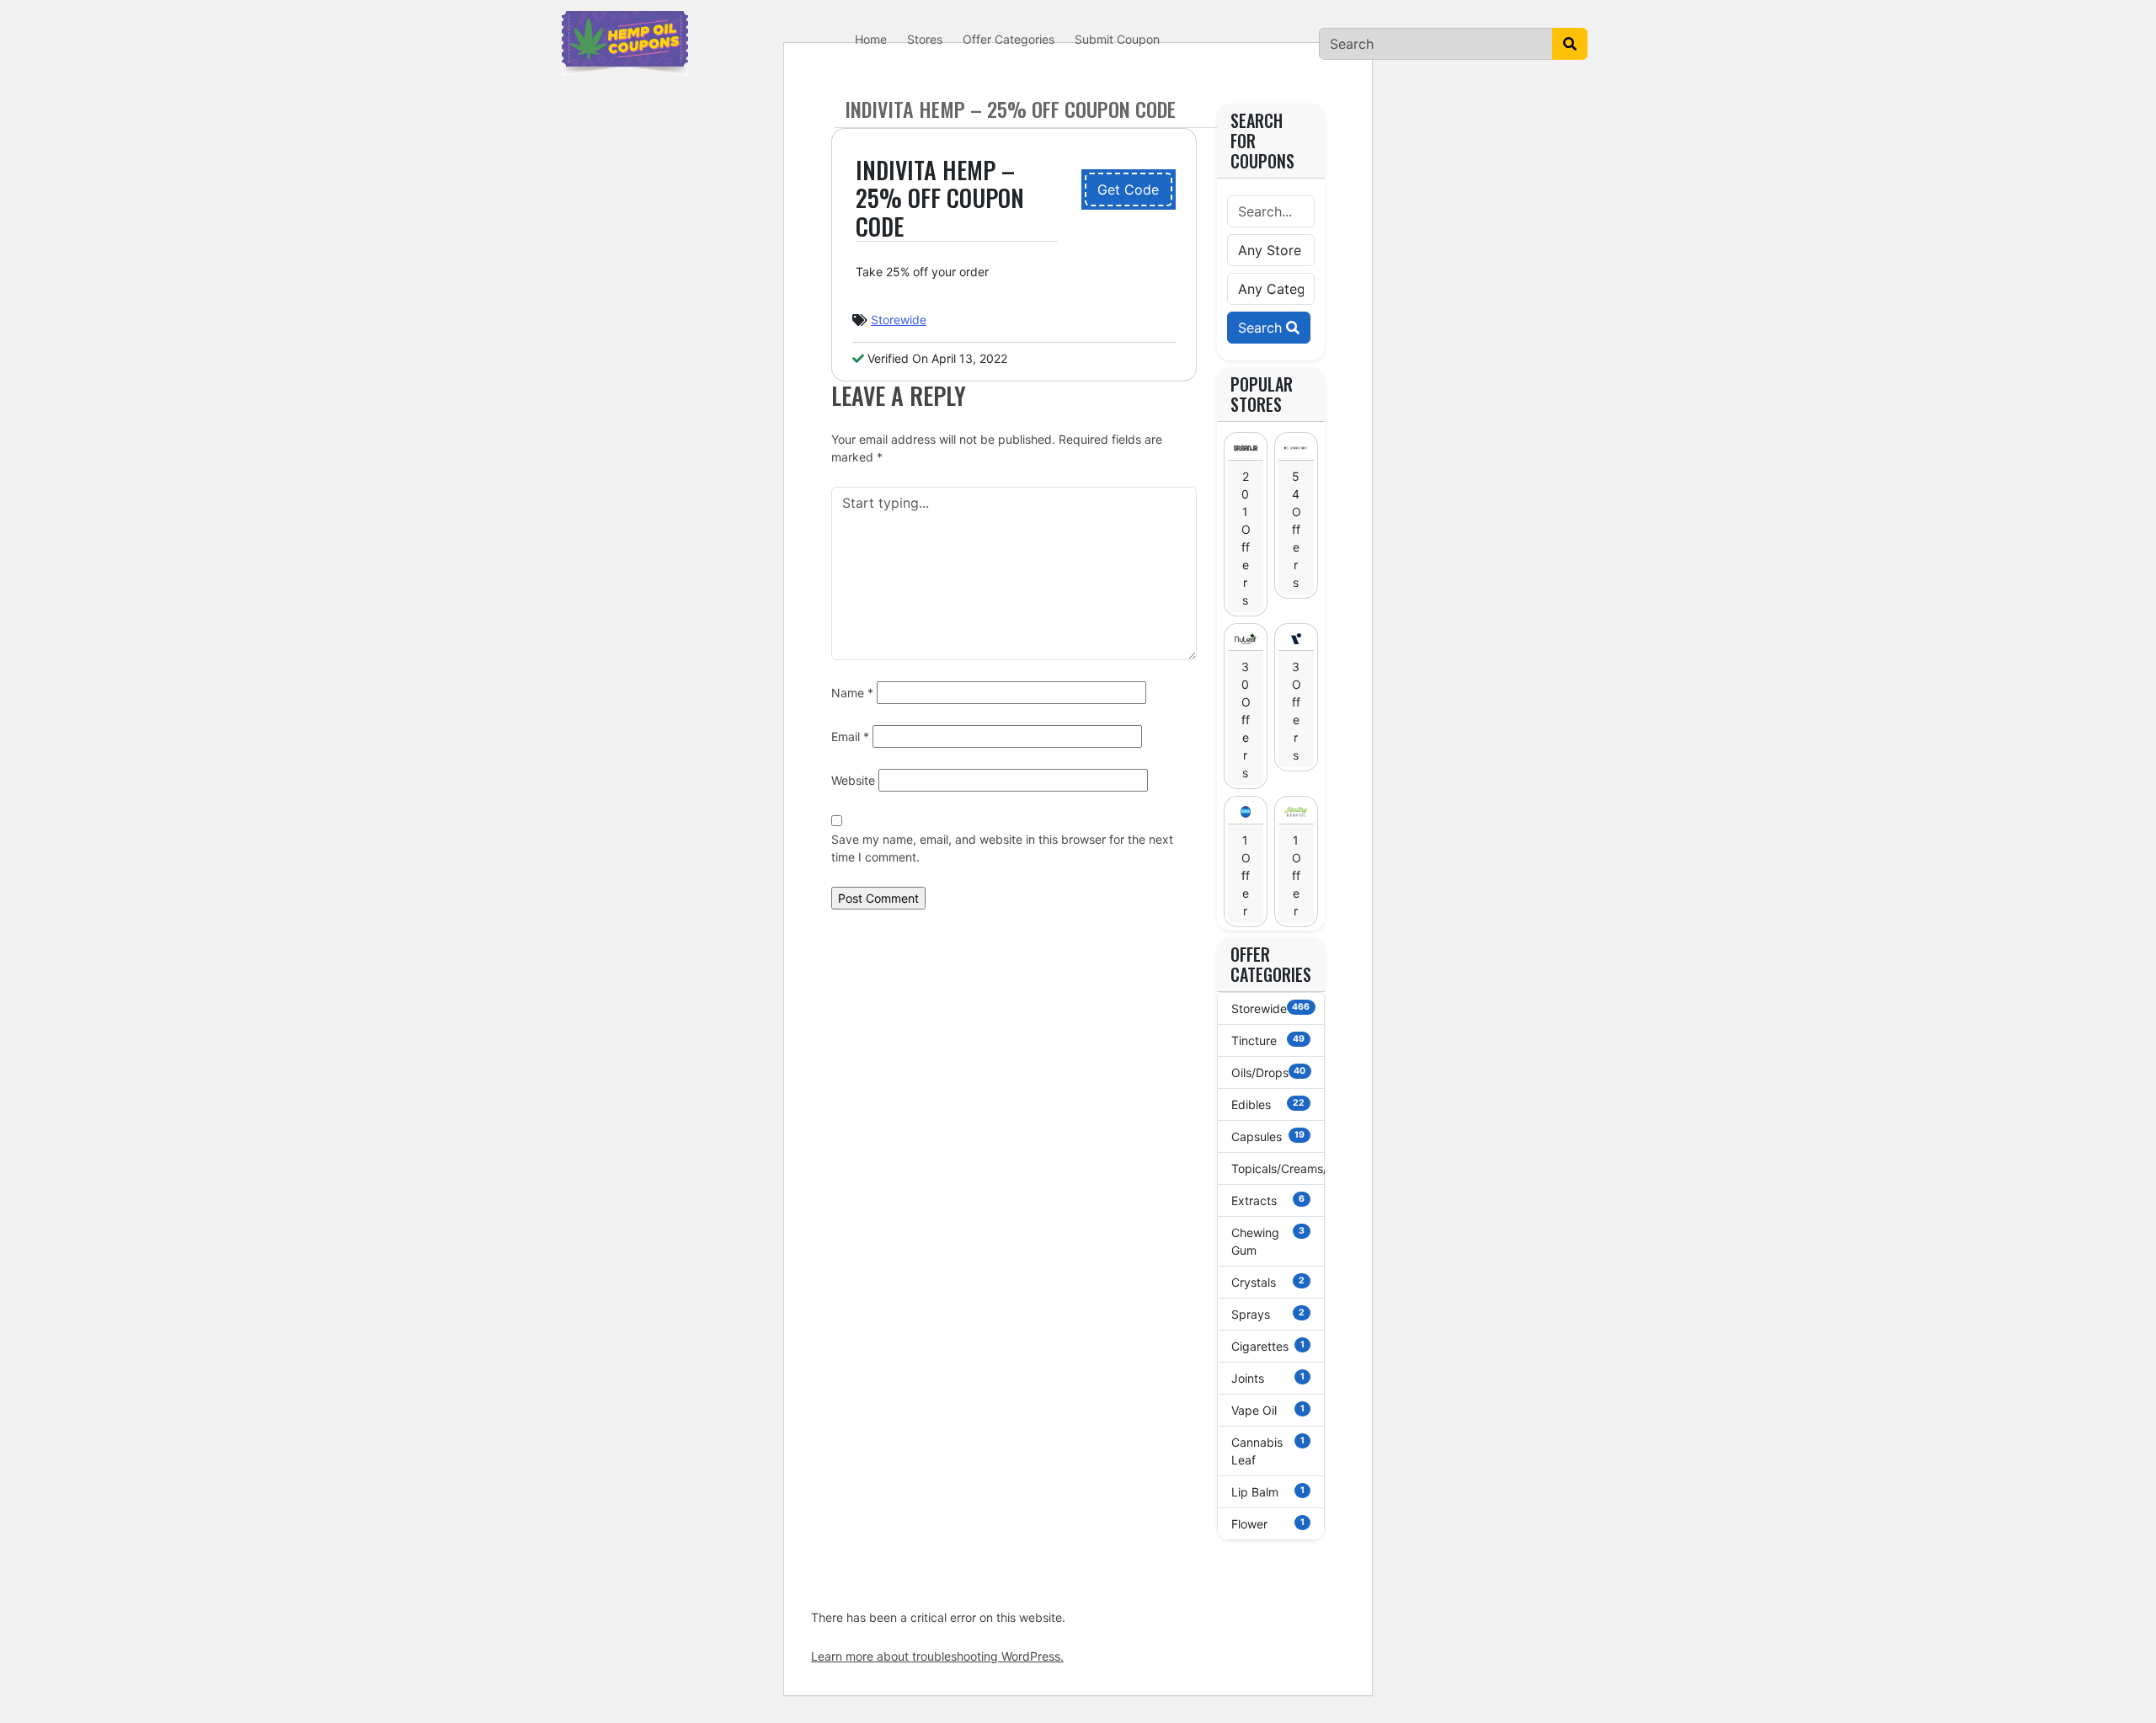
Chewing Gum (1268, 1241)
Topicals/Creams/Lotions (1278, 1168)
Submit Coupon (1117, 39)
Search (1262, 328)
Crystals (1268, 1282)
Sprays (1268, 1314)
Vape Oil (1268, 1410)
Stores (925, 39)
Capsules (1268, 1136)
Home (871, 39)
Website (853, 780)
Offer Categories (1009, 39)
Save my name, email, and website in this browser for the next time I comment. (1002, 848)
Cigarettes (1268, 1346)
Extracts (1268, 1200)
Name (852, 693)
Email (850, 736)
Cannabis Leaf (1268, 1451)
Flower (1268, 1524)
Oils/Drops (1269, 1072)
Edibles (1268, 1104)
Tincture (1268, 1040)
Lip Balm (1268, 1492)
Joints (1268, 1378)
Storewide (899, 320)
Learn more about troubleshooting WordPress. (937, 1656)
